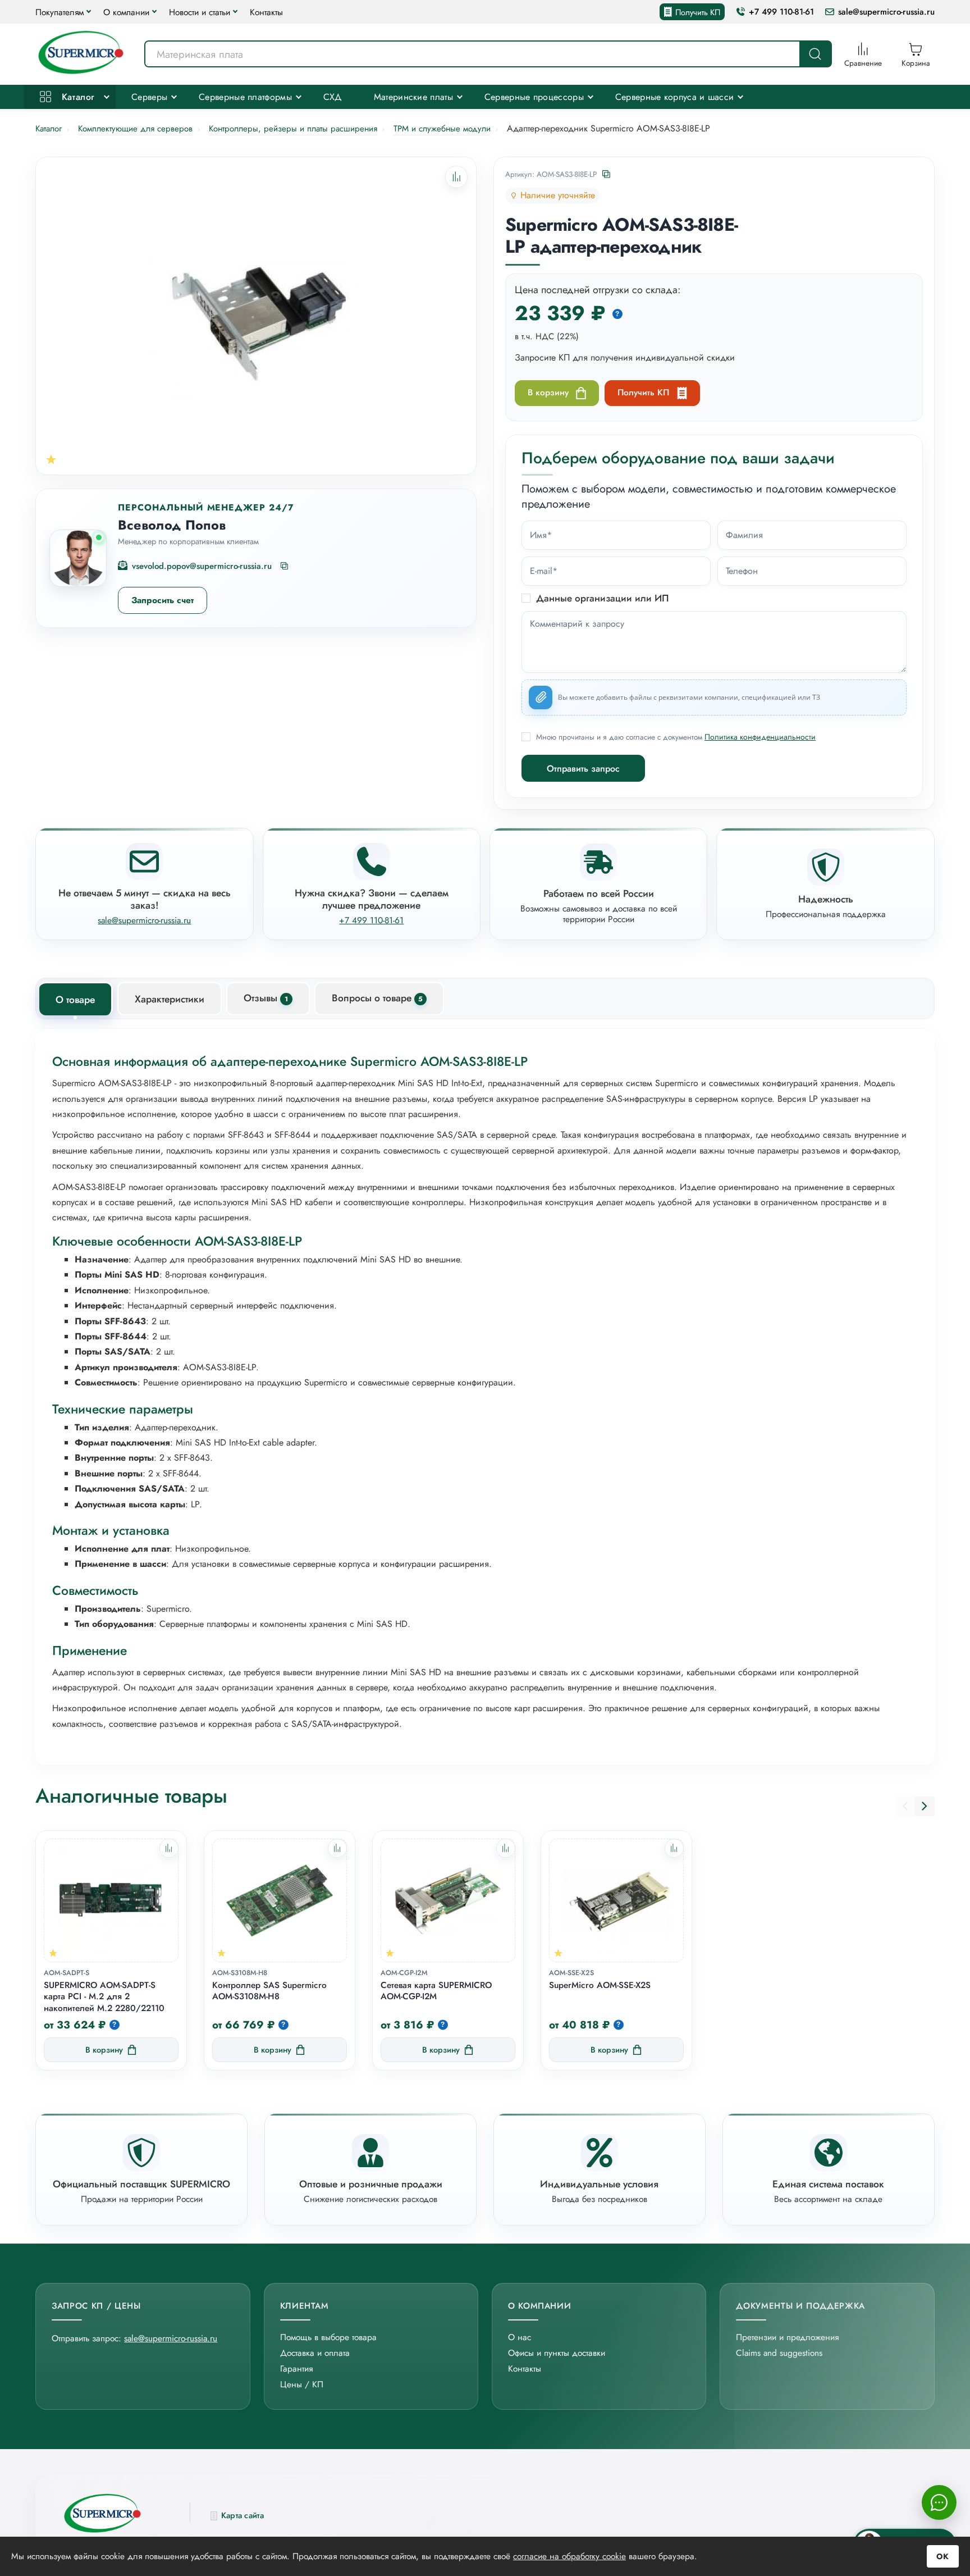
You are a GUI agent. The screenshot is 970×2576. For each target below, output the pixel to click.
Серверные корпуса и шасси (675, 97)
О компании (126, 12)
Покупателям (60, 12)
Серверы (149, 97)
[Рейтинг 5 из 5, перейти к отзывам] (51, 459)
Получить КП (698, 12)
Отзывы (266, 998)
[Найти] (815, 54)
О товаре (75, 1000)
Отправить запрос (583, 769)
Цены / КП (302, 2384)
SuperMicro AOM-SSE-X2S (600, 1985)
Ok (943, 2556)
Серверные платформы (245, 97)
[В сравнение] (169, 1848)
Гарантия (296, 2368)
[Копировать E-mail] (285, 567)
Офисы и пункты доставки (557, 2353)
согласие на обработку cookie (569, 2556)
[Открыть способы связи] (939, 2502)
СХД (333, 97)
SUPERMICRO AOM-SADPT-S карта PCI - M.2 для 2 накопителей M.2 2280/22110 (104, 1997)
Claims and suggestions (779, 2353)
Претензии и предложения (787, 2337)
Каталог (76, 97)
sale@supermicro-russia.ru (886, 12)
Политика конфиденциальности (760, 737)
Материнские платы (413, 97)
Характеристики (170, 999)
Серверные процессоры (534, 97)
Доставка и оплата (315, 2353)
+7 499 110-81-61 (781, 12)
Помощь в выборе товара (328, 2337)
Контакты (266, 12)
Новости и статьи (200, 12)
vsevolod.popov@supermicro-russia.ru (202, 566)
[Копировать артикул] (607, 175)
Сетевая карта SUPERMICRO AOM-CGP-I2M (436, 1991)
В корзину (548, 392)
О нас (520, 2337)
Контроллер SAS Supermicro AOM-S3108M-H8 (269, 1991)
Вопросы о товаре (377, 998)
